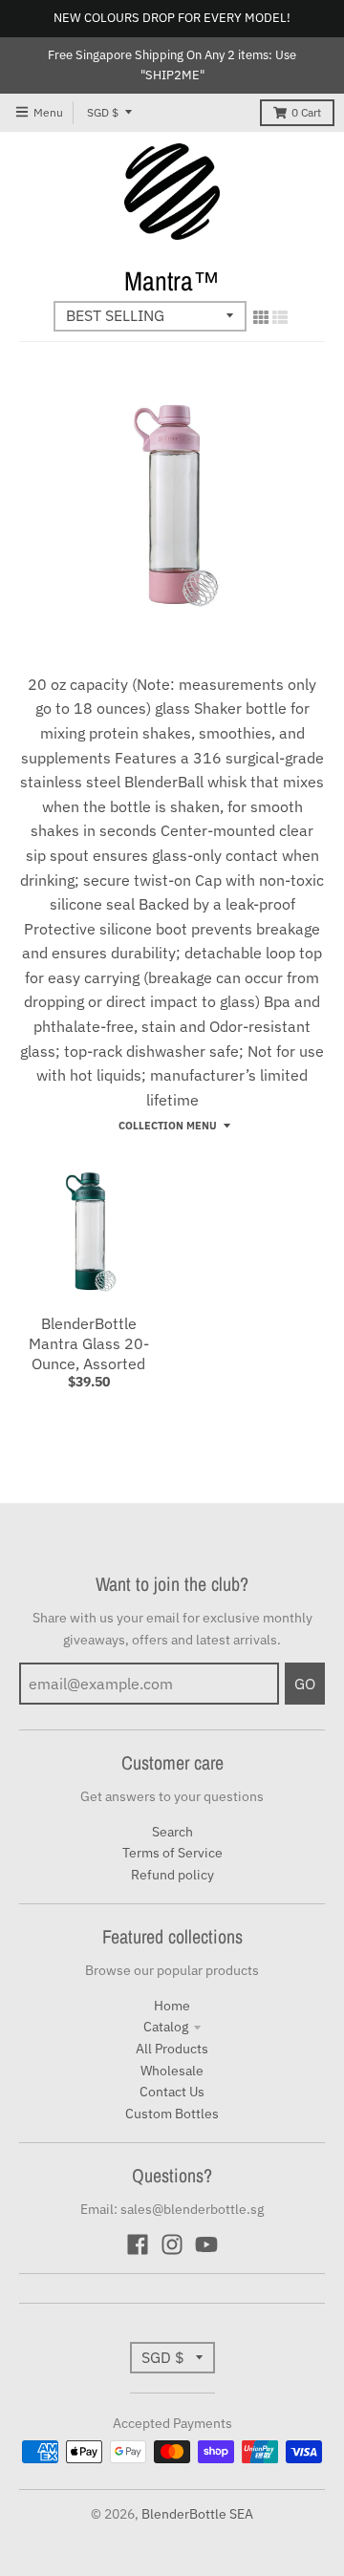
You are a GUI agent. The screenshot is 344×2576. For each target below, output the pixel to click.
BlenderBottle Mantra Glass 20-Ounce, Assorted (89, 1343)
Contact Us (172, 2092)
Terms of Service (172, 1853)
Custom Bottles (172, 2114)
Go (305, 1684)
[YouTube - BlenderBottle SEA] (206, 2244)
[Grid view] (261, 317)
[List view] (280, 317)
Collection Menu (168, 1126)
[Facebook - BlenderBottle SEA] (138, 2244)
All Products (172, 2049)
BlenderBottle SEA (197, 2514)
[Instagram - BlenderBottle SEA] (172, 2244)
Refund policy (172, 1875)
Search (172, 1832)
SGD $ (103, 112)
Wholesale (172, 2071)
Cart (306, 112)
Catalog (166, 2027)
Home (172, 2006)
